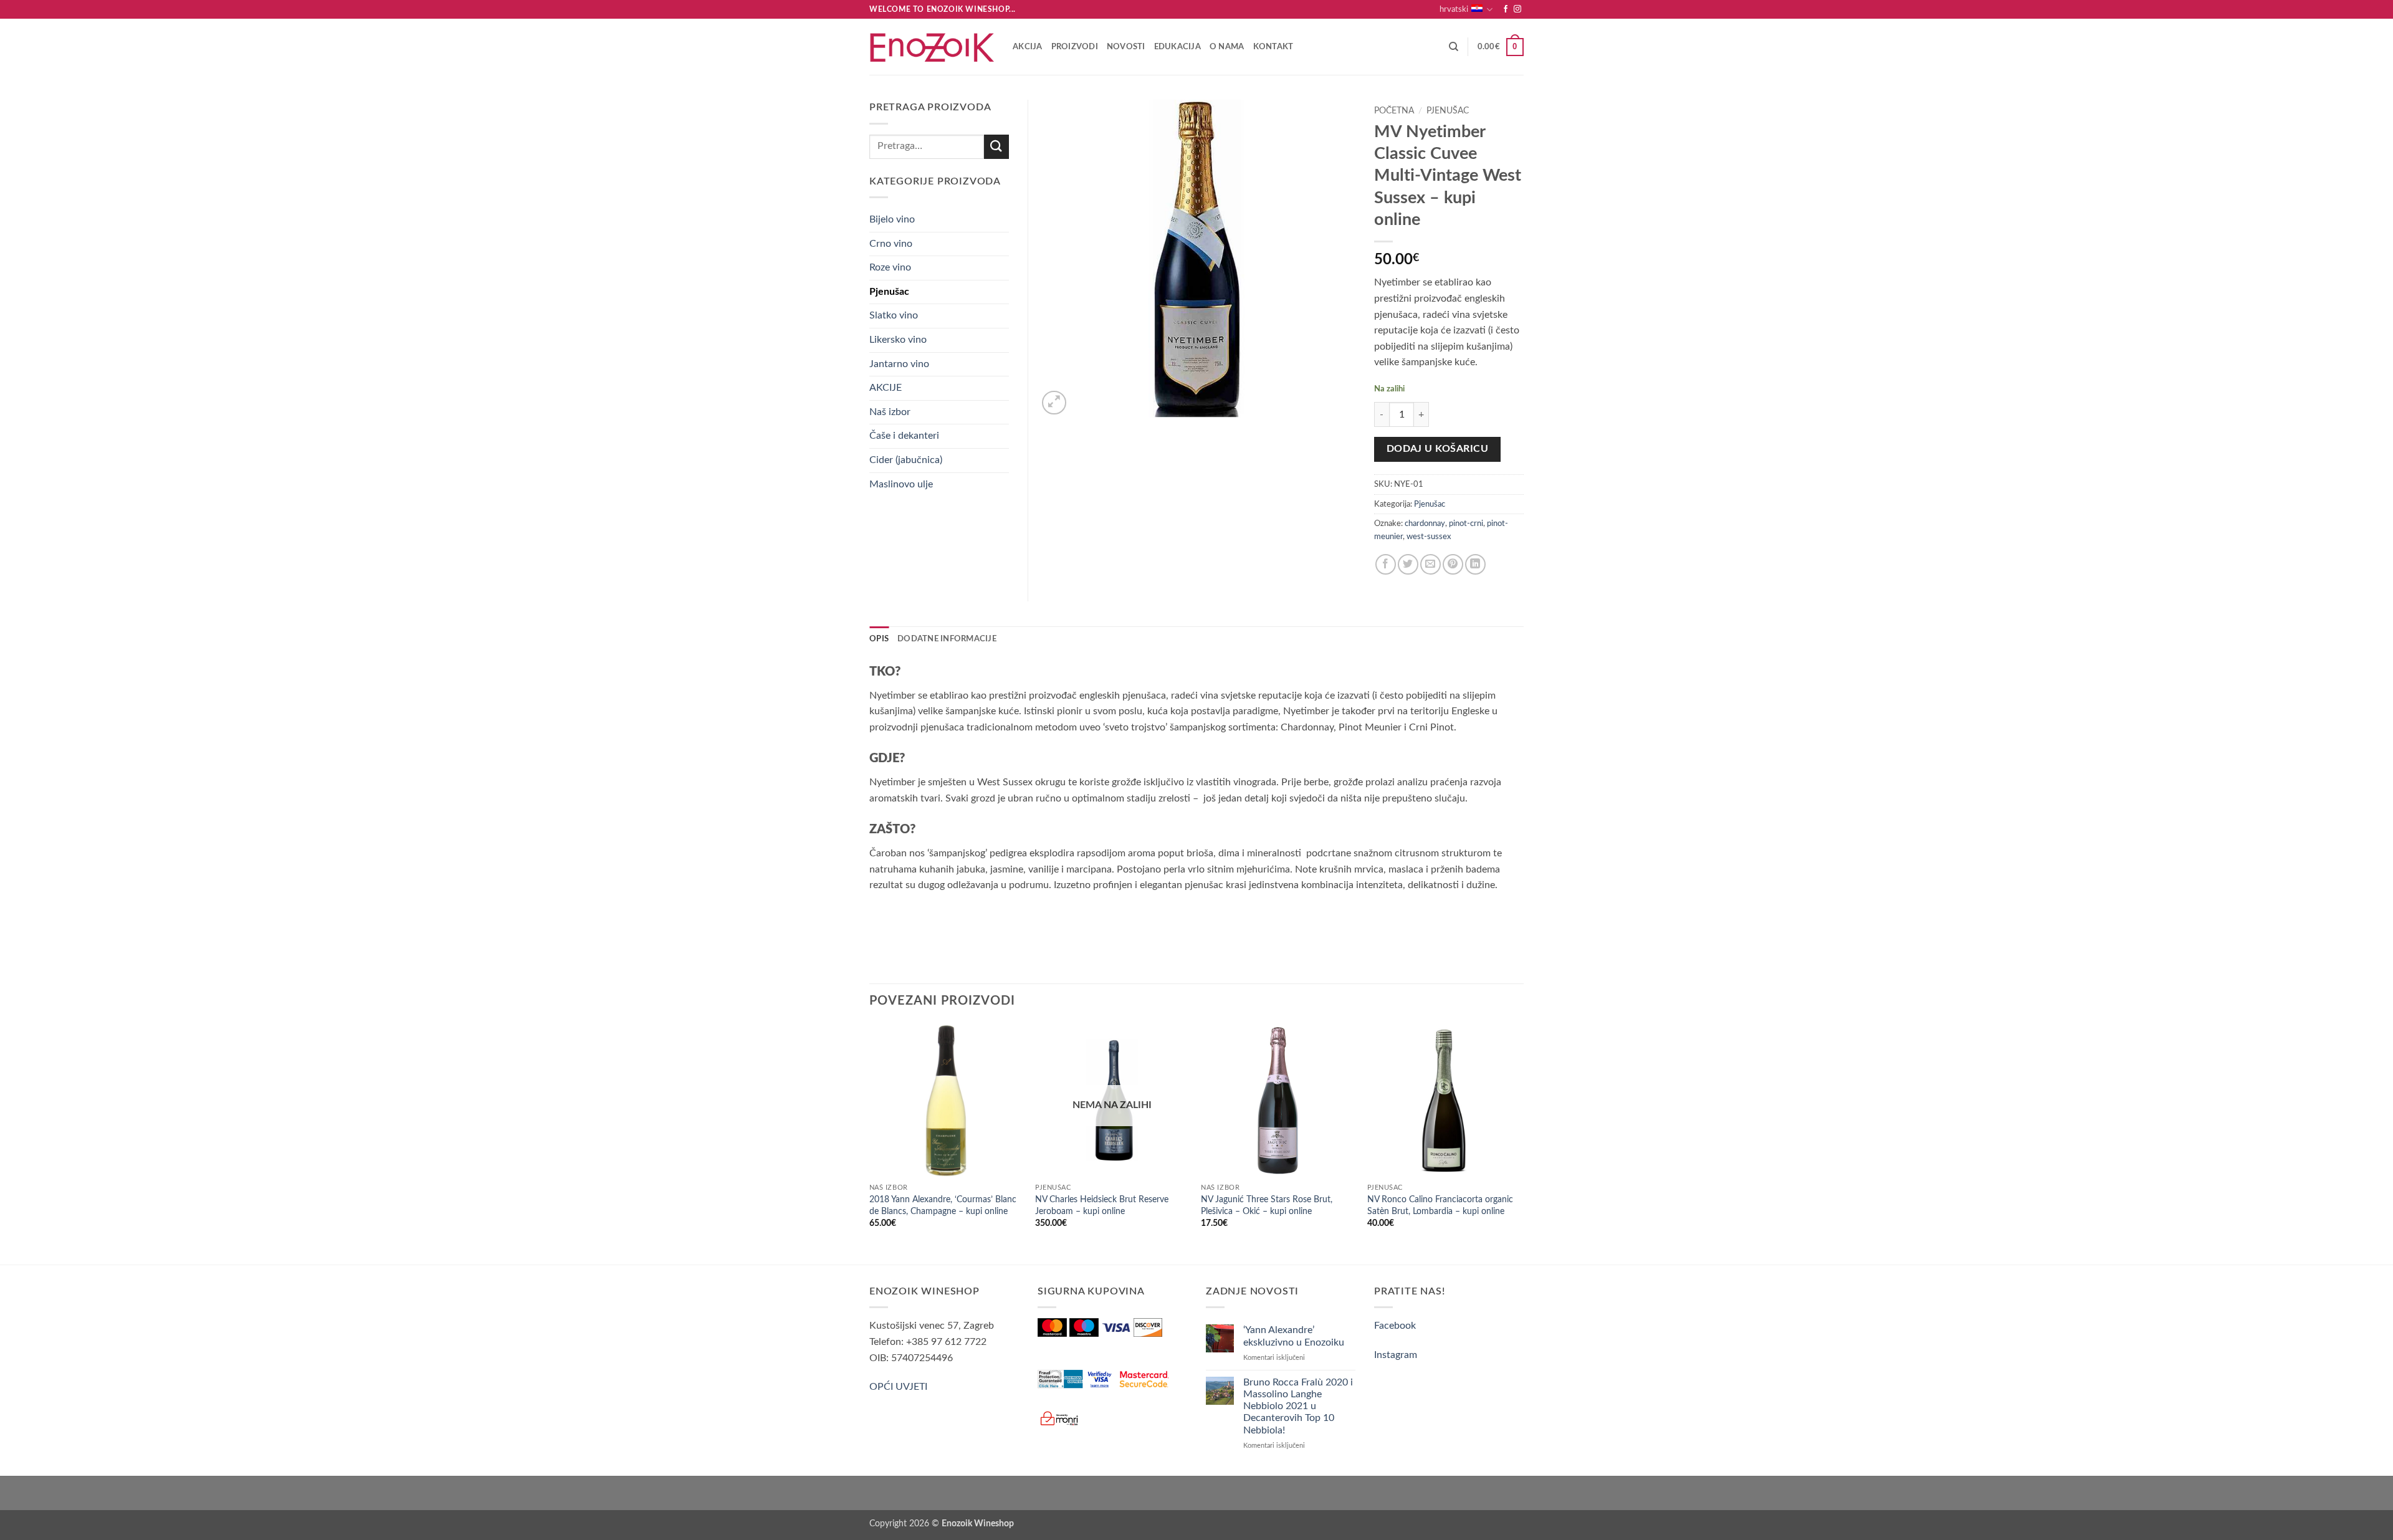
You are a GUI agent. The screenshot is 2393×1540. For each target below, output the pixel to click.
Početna (1394, 111)
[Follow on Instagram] (1517, 9)
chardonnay (1425, 524)
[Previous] (870, 1143)
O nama (1227, 47)
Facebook (1395, 1326)
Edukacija (1177, 47)
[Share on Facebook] (1386, 564)
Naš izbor (890, 412)
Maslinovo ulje (901, 484)
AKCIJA (1028, 47)
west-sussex (1429, 537)
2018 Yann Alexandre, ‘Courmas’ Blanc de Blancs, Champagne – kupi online (943, 1205)
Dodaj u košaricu (1437, 449)
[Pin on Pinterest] (1453, 564)
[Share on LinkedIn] (1475, 564)
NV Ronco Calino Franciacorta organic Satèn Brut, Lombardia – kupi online (1440, 1205)
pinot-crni (1466, 524)
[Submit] (996, 147)
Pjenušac (1448, 111)
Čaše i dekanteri (904, 436)
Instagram (1396, 1355)
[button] (1501, 47)
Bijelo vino (892, 219)
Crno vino (891, 244)
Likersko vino (898, 340)
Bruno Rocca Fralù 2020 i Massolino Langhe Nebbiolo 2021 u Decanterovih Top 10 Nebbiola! (1298, 1406)
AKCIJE (886, 388)
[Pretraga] (1454, 47)
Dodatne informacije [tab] (947, 639)
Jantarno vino (899, 364)
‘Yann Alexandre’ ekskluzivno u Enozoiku (1294, 1336)
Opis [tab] (879, 639)
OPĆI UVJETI (898, 1387)
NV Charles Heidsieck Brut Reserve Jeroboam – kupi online (1102, 1205)
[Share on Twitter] (1408, 564)
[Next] (1520, 1143)
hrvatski (1454, 9)
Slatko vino (894, 315)
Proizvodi (1075, 47)
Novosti (1126, 47)
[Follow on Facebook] (1506, 9)
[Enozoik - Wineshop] (932, 47)
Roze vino (890, 267)
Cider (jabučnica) (906, 460)
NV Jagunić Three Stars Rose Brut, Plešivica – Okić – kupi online (1267, 1205)
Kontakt (1273, 47)
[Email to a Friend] (1431, 564)
